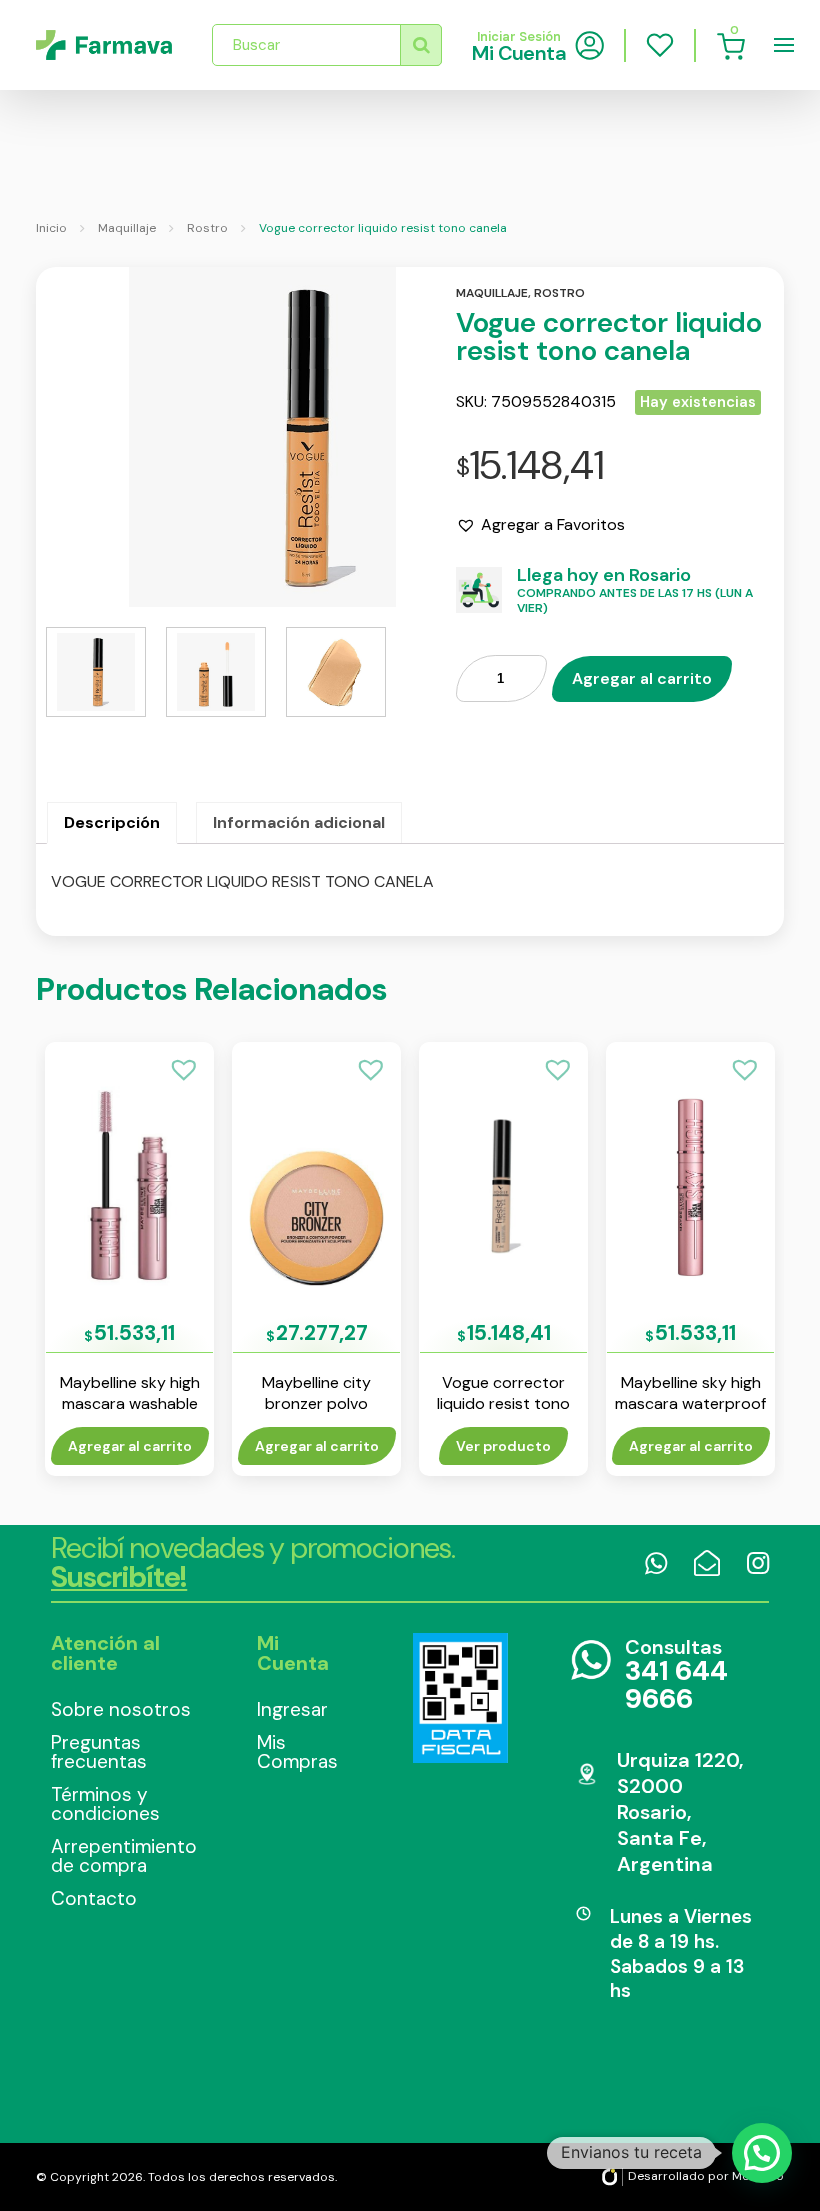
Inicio (51, 228)
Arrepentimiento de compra (124, 1856)
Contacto (94, 1898)
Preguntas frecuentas (99, 1752)
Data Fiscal (461, 1698)
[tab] (112, 823)
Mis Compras (297, 1752)
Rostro (207, 228)
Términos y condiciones (105, 1804)
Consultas (676, 1675)
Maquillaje (127, 228)
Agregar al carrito (642, 678)
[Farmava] (104, 45)
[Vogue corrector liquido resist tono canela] (216, 437)
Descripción (112, 822)
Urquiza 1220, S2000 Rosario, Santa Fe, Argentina (680, 1812)
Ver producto (503, 1446)
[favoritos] (660, 45)
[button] (540, 525)
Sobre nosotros (121, 1709)
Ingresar (292, 1709)
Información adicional (299, 822)
